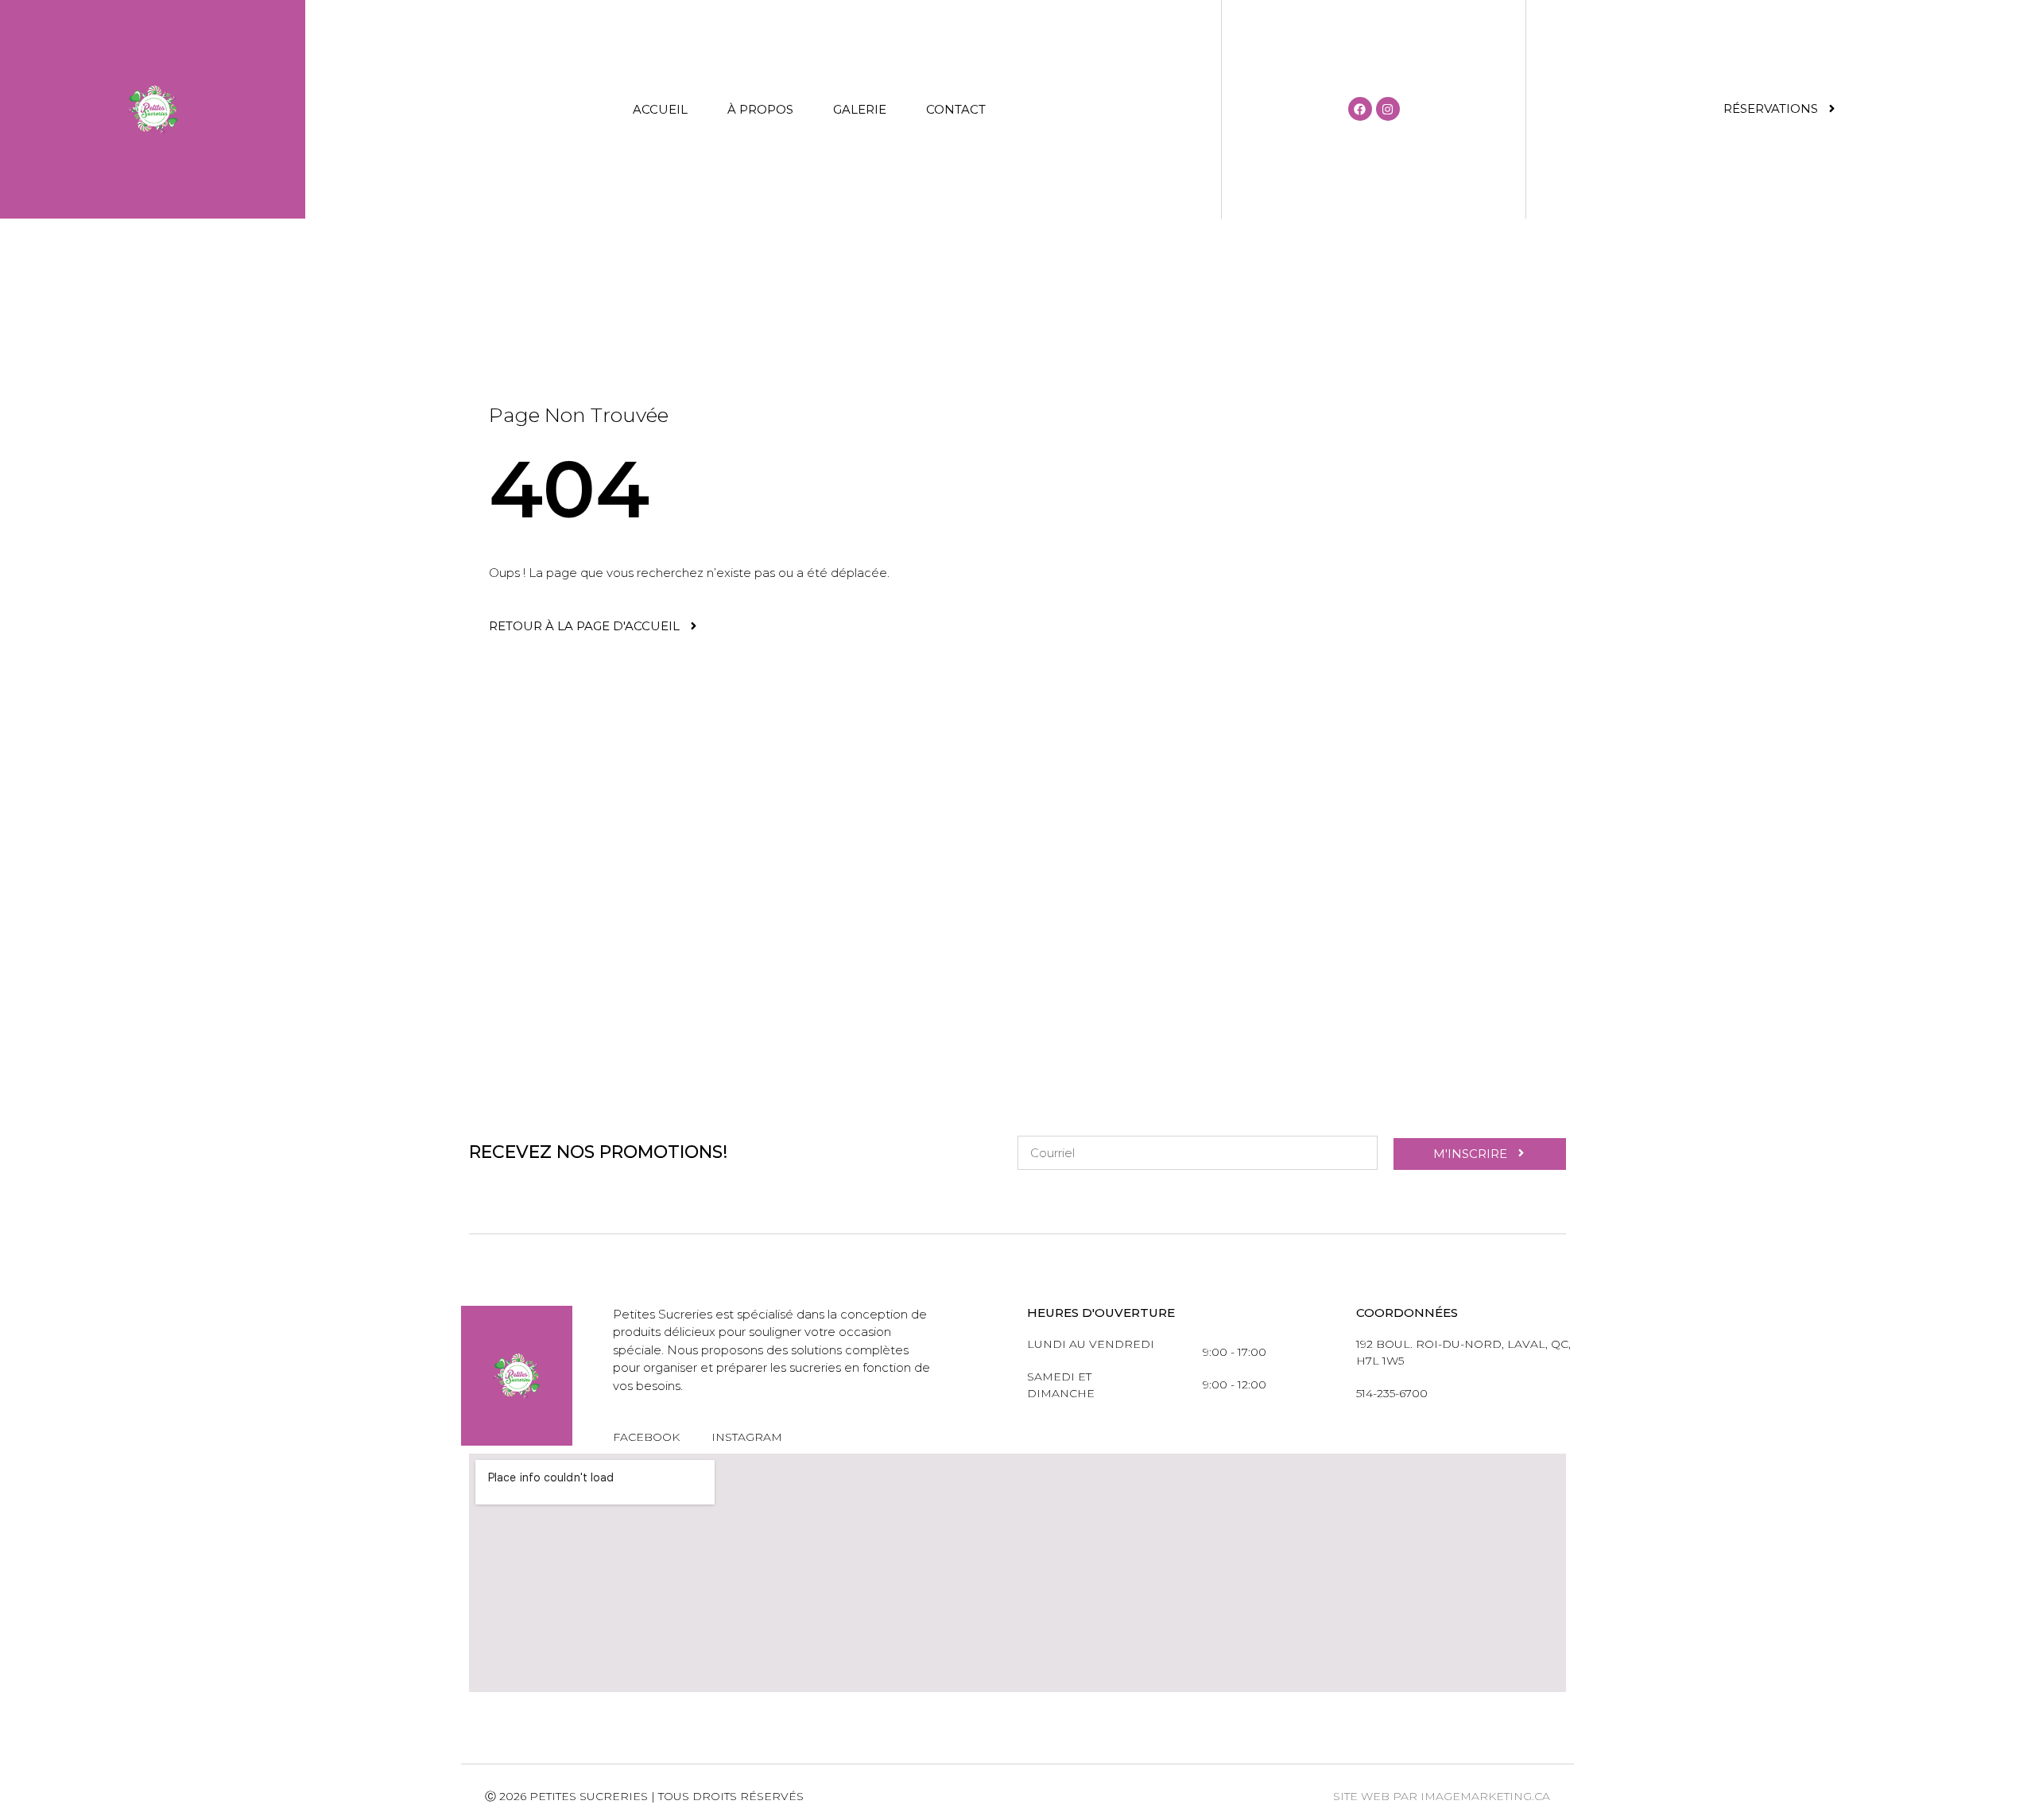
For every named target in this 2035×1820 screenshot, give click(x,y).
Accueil (660, 109)
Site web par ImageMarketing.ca (1442, 1796)
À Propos (760, 109)
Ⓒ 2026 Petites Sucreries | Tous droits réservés (644, 1796)
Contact (956, 109)
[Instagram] (1388, 109)
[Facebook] (1360, 109)
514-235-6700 (1392, 1393)
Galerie (860, 109)
